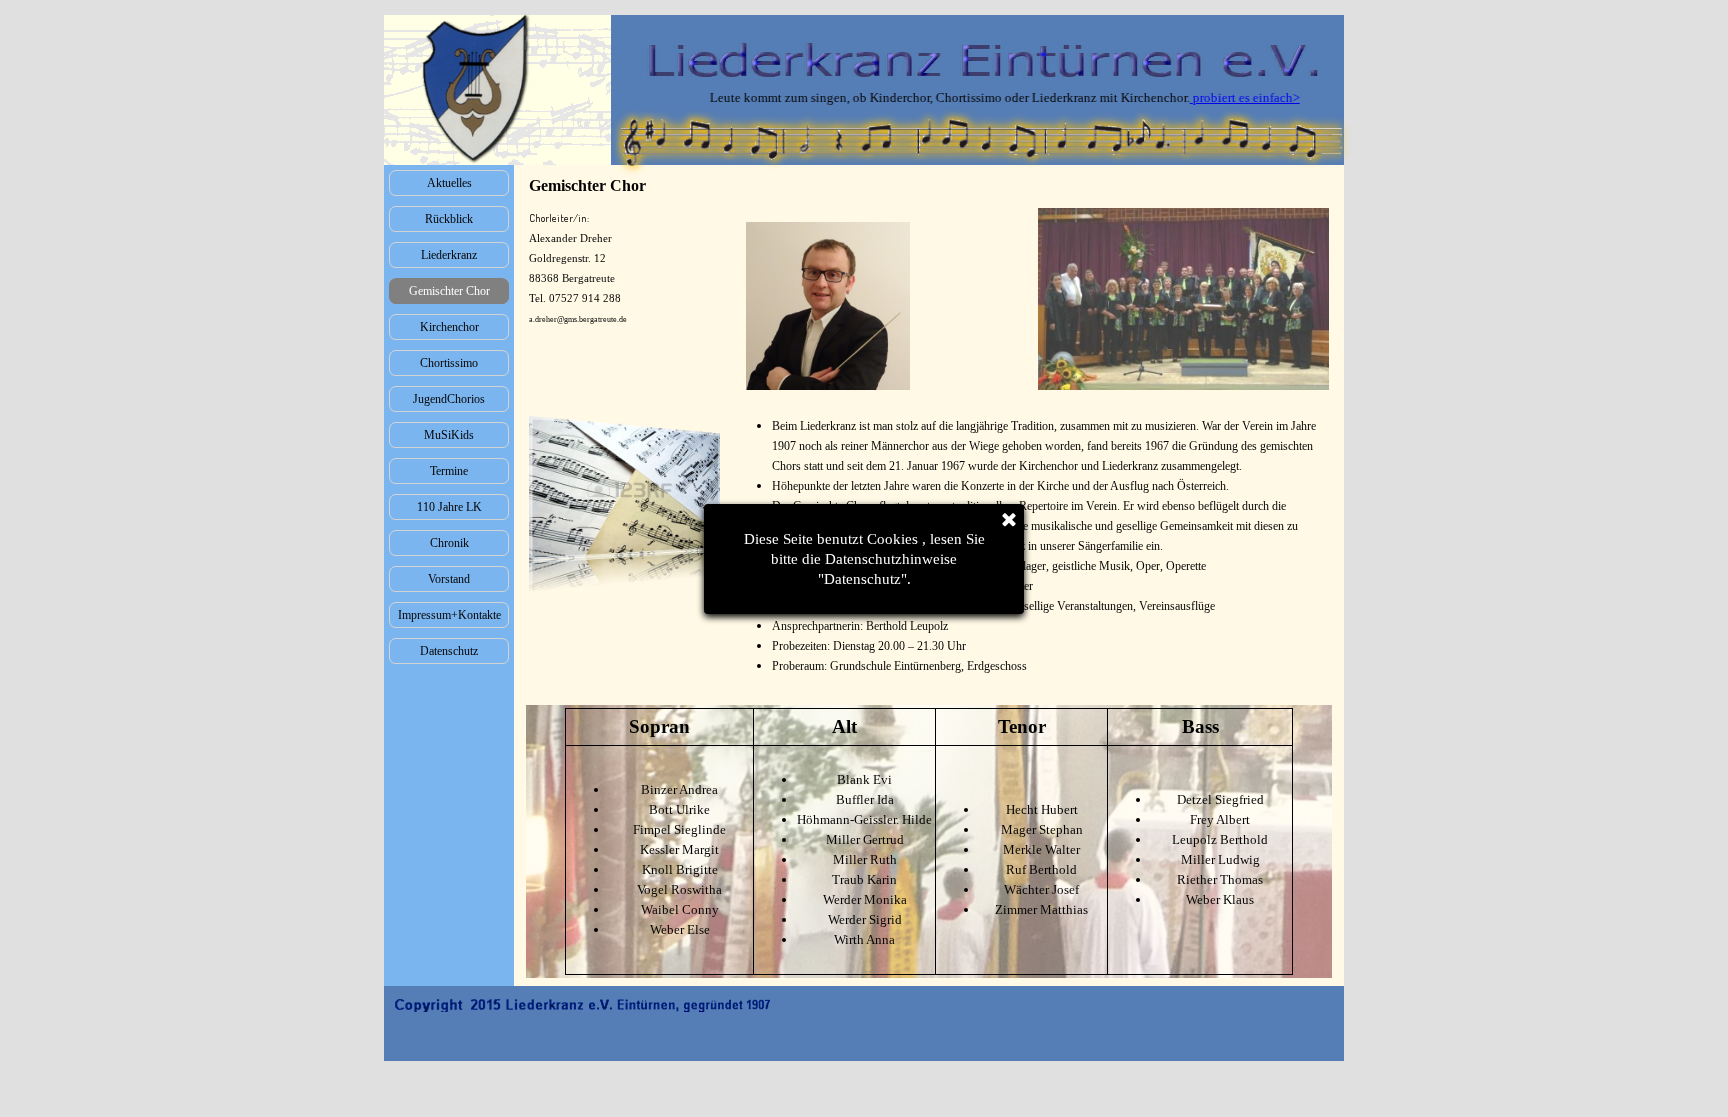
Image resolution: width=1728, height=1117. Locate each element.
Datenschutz (449, 651)
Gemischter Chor (449, 291)
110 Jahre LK (449, 507)
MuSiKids (449, 435)
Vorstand (449, 579)
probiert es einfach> (1208, 97)
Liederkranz (449, 255)
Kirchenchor (449, 327)
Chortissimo (449, 363)
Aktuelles (449, 183)
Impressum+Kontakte (449, 615)
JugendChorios (449, 399)
